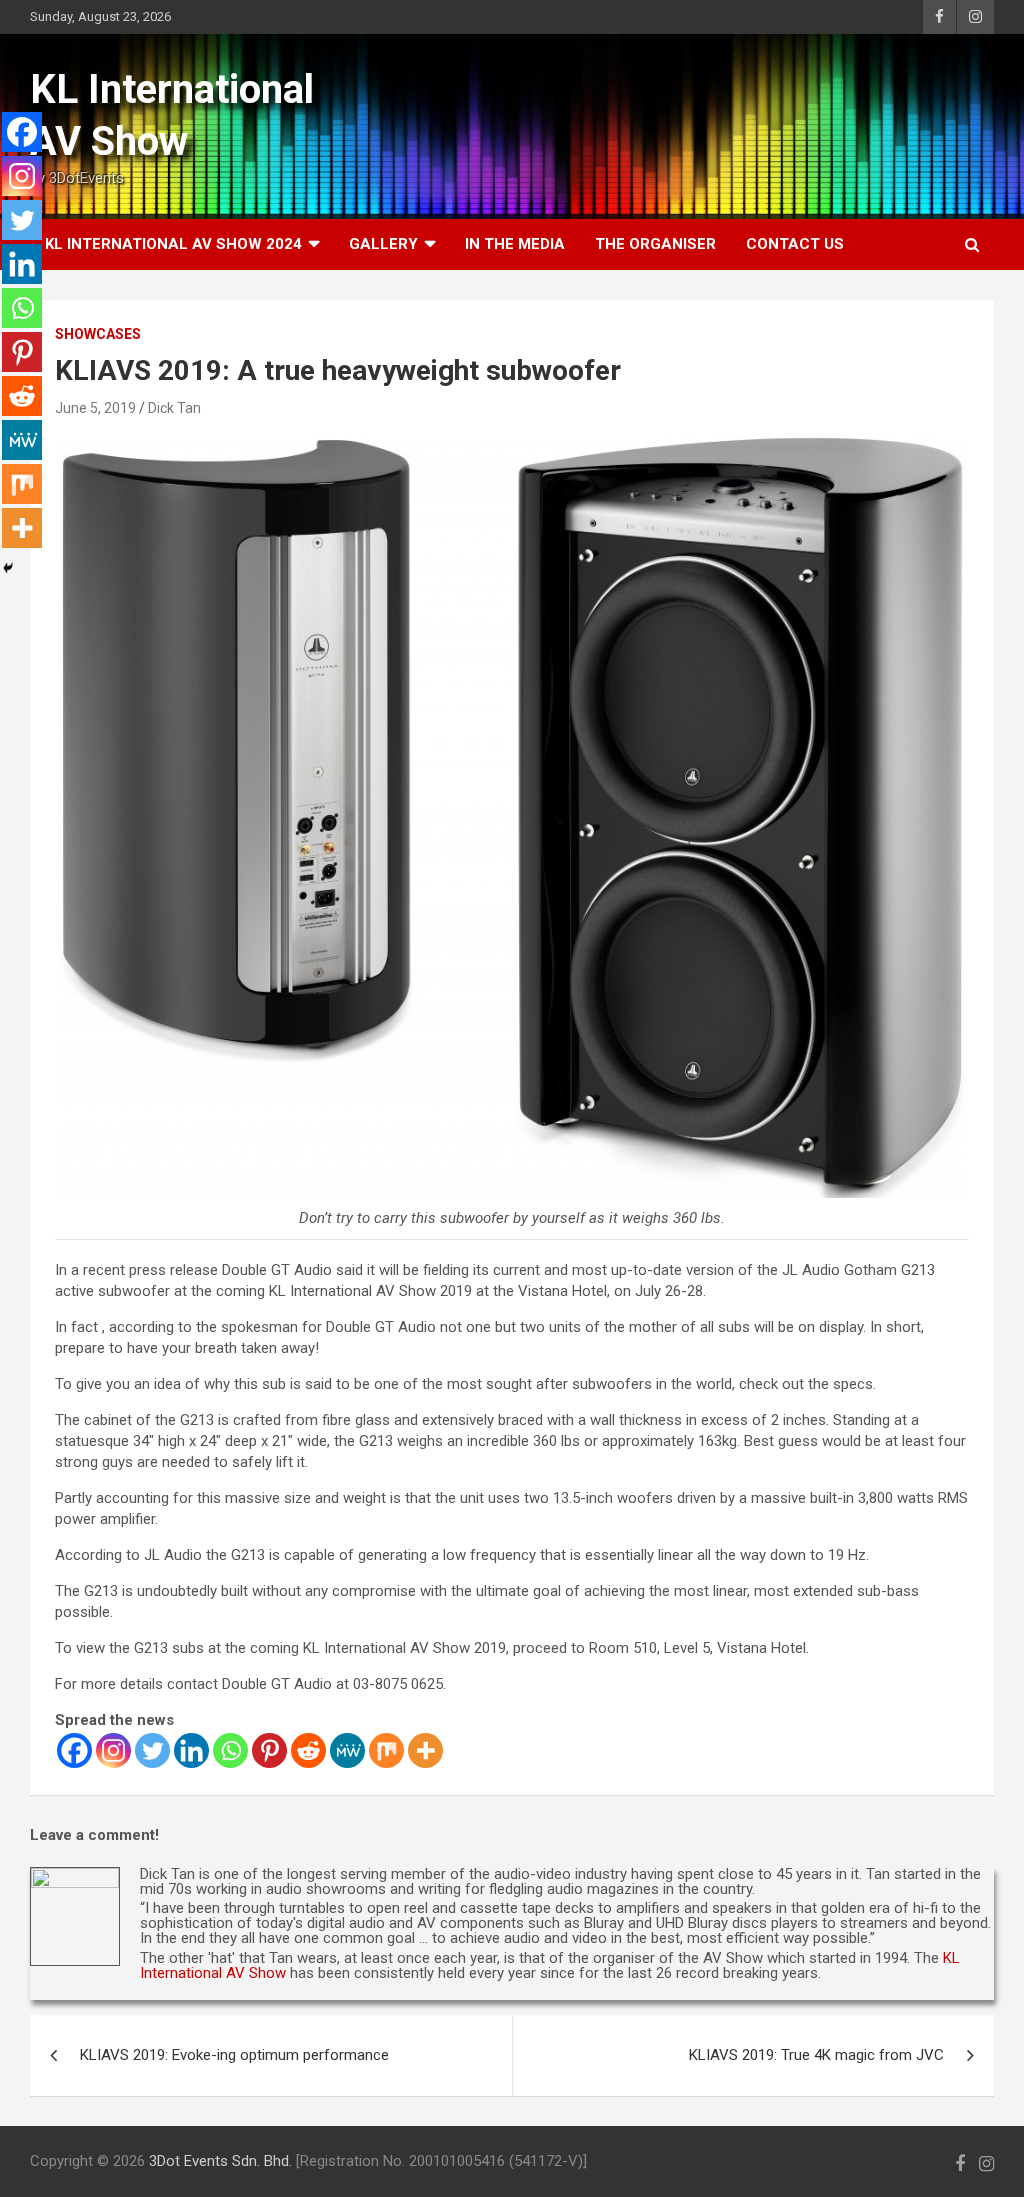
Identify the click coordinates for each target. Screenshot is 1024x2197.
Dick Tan (174, 408)
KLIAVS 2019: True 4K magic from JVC (816, 2055)
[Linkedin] (191, 1750)
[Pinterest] (269, 1750)
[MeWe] (347, 1750)
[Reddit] (308, 1750)
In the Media (515, 244)
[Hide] (8, 568)
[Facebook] (74, 1750)
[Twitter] (152, 1750)
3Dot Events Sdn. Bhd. (220, 2161)
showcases (98, 334)
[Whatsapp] (230, 1750)
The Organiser (655, 244)
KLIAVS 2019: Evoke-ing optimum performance (234, 2055)
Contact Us (795, 244)
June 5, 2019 (95, 408)
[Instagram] (113, 1750)
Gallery (383, 244)
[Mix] (386, 1750)
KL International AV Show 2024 (173, 244)
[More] (425, 1750)
